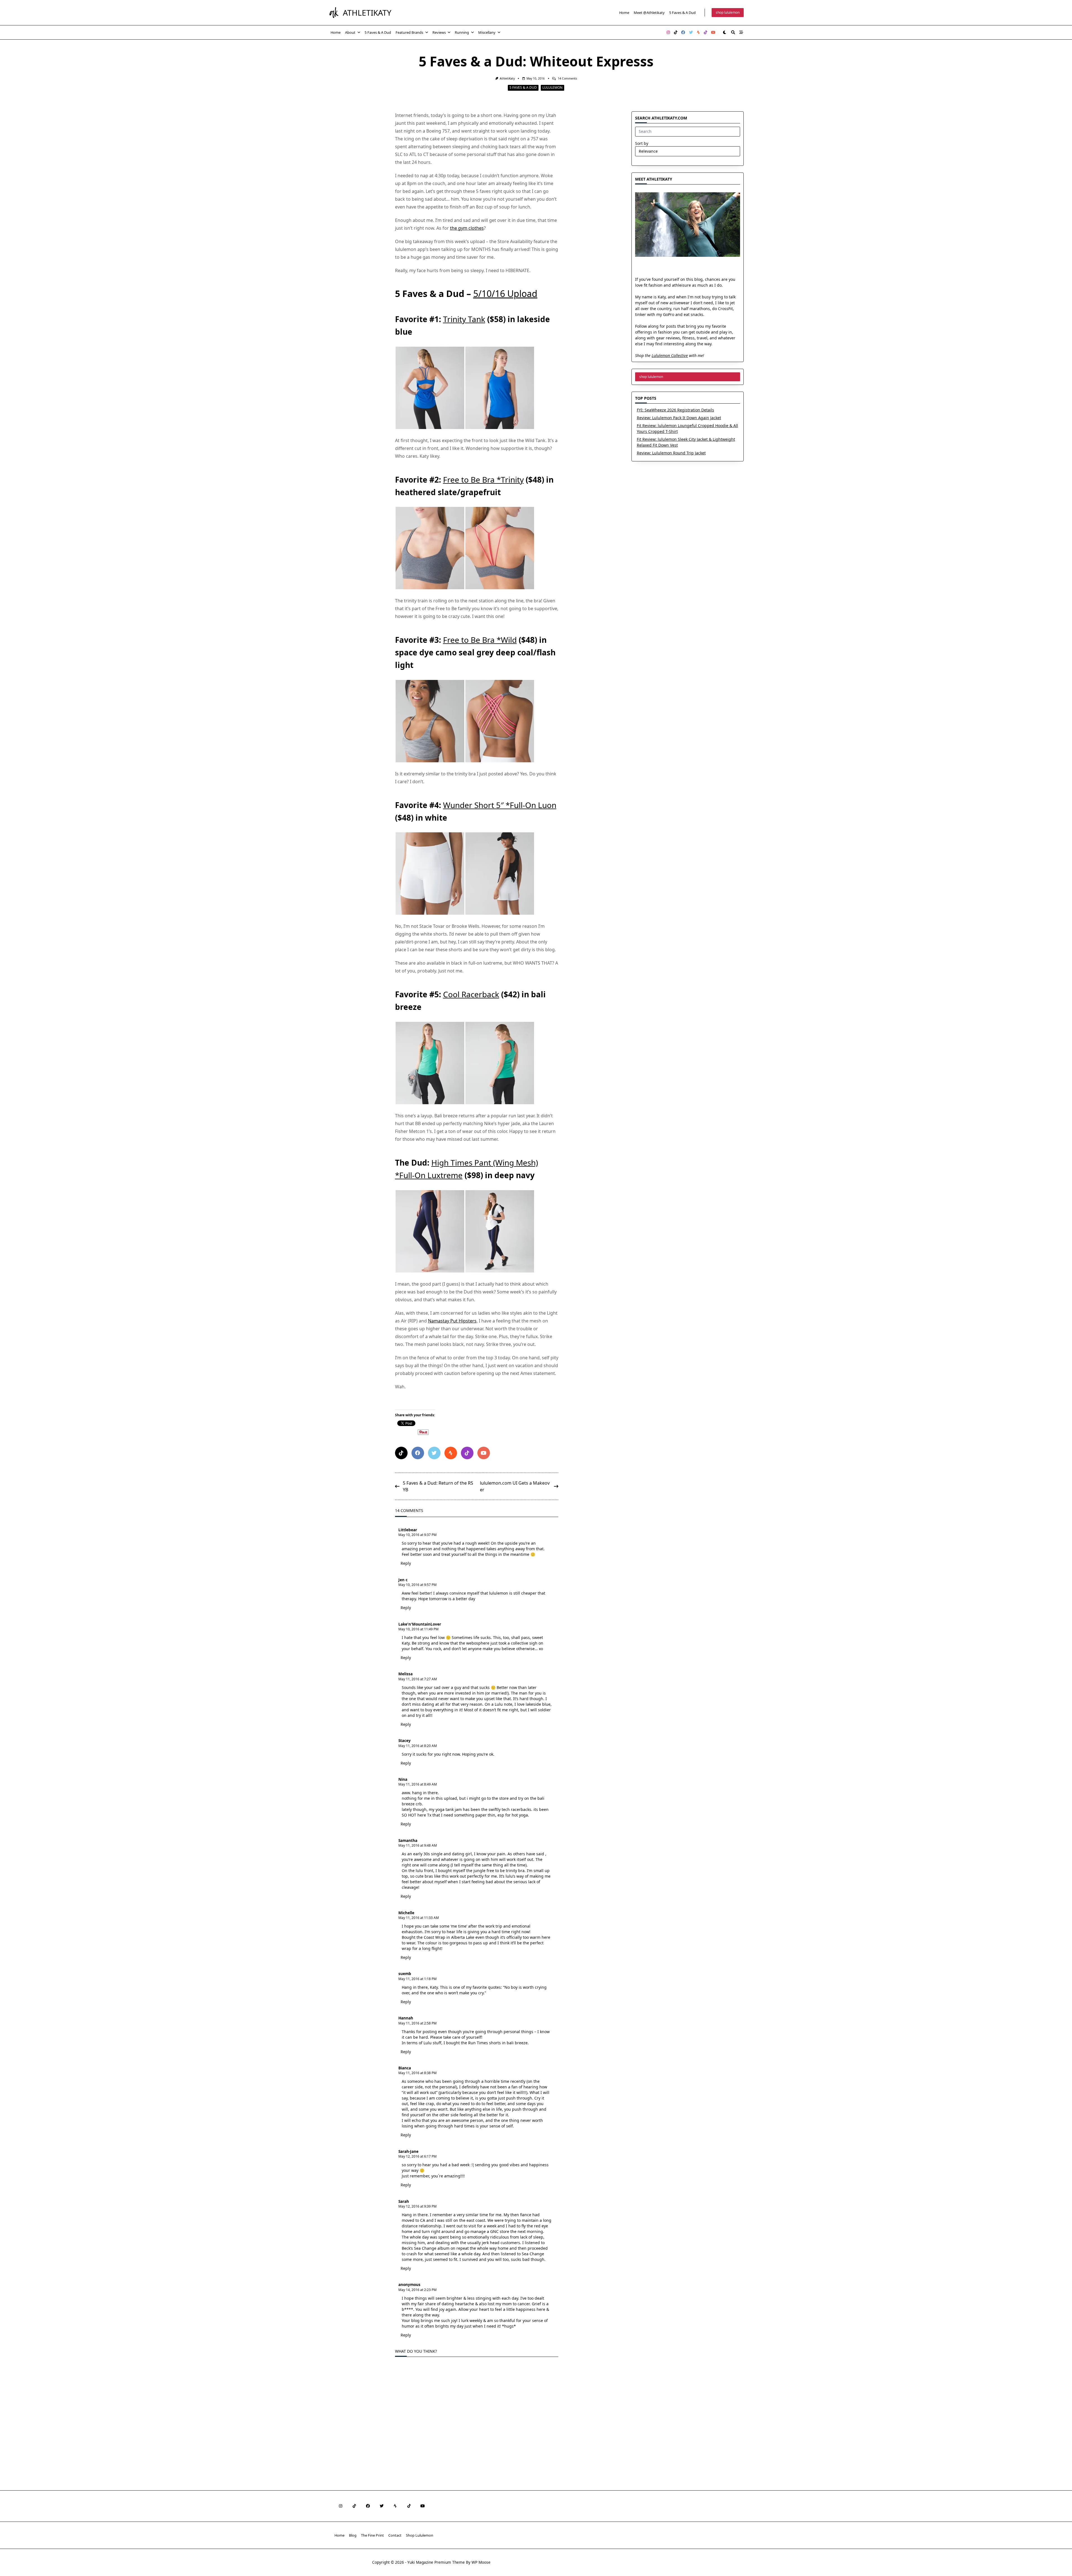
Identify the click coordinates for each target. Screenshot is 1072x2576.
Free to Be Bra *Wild (480, 640)
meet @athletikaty (649, 13)
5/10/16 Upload (505, 293)
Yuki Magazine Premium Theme (436, 2562)
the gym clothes (467, 228)
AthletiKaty (367, 13)
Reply (406, 1563)
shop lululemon (728, 12)
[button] (430, 388)
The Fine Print (372, 2535)
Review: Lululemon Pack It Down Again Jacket (679, 418)
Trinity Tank (464, 319)
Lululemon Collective (670, 355)
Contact (395, 2535)
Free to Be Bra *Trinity (483, 480)
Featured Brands (409, 32)
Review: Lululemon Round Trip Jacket (671, 453)
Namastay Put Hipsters (452, 1321)
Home (624, 13)
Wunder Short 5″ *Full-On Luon (500, 805)
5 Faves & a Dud (682, 13)
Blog (353, 2535)
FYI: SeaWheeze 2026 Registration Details (675, 410)
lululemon (552, 88)
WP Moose (481, 2562)
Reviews (439, 32)
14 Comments (567, 78)
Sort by (642, 143)
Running (462, 32)
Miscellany (487, 32)
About (350, 32)
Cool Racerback (471, 994)
